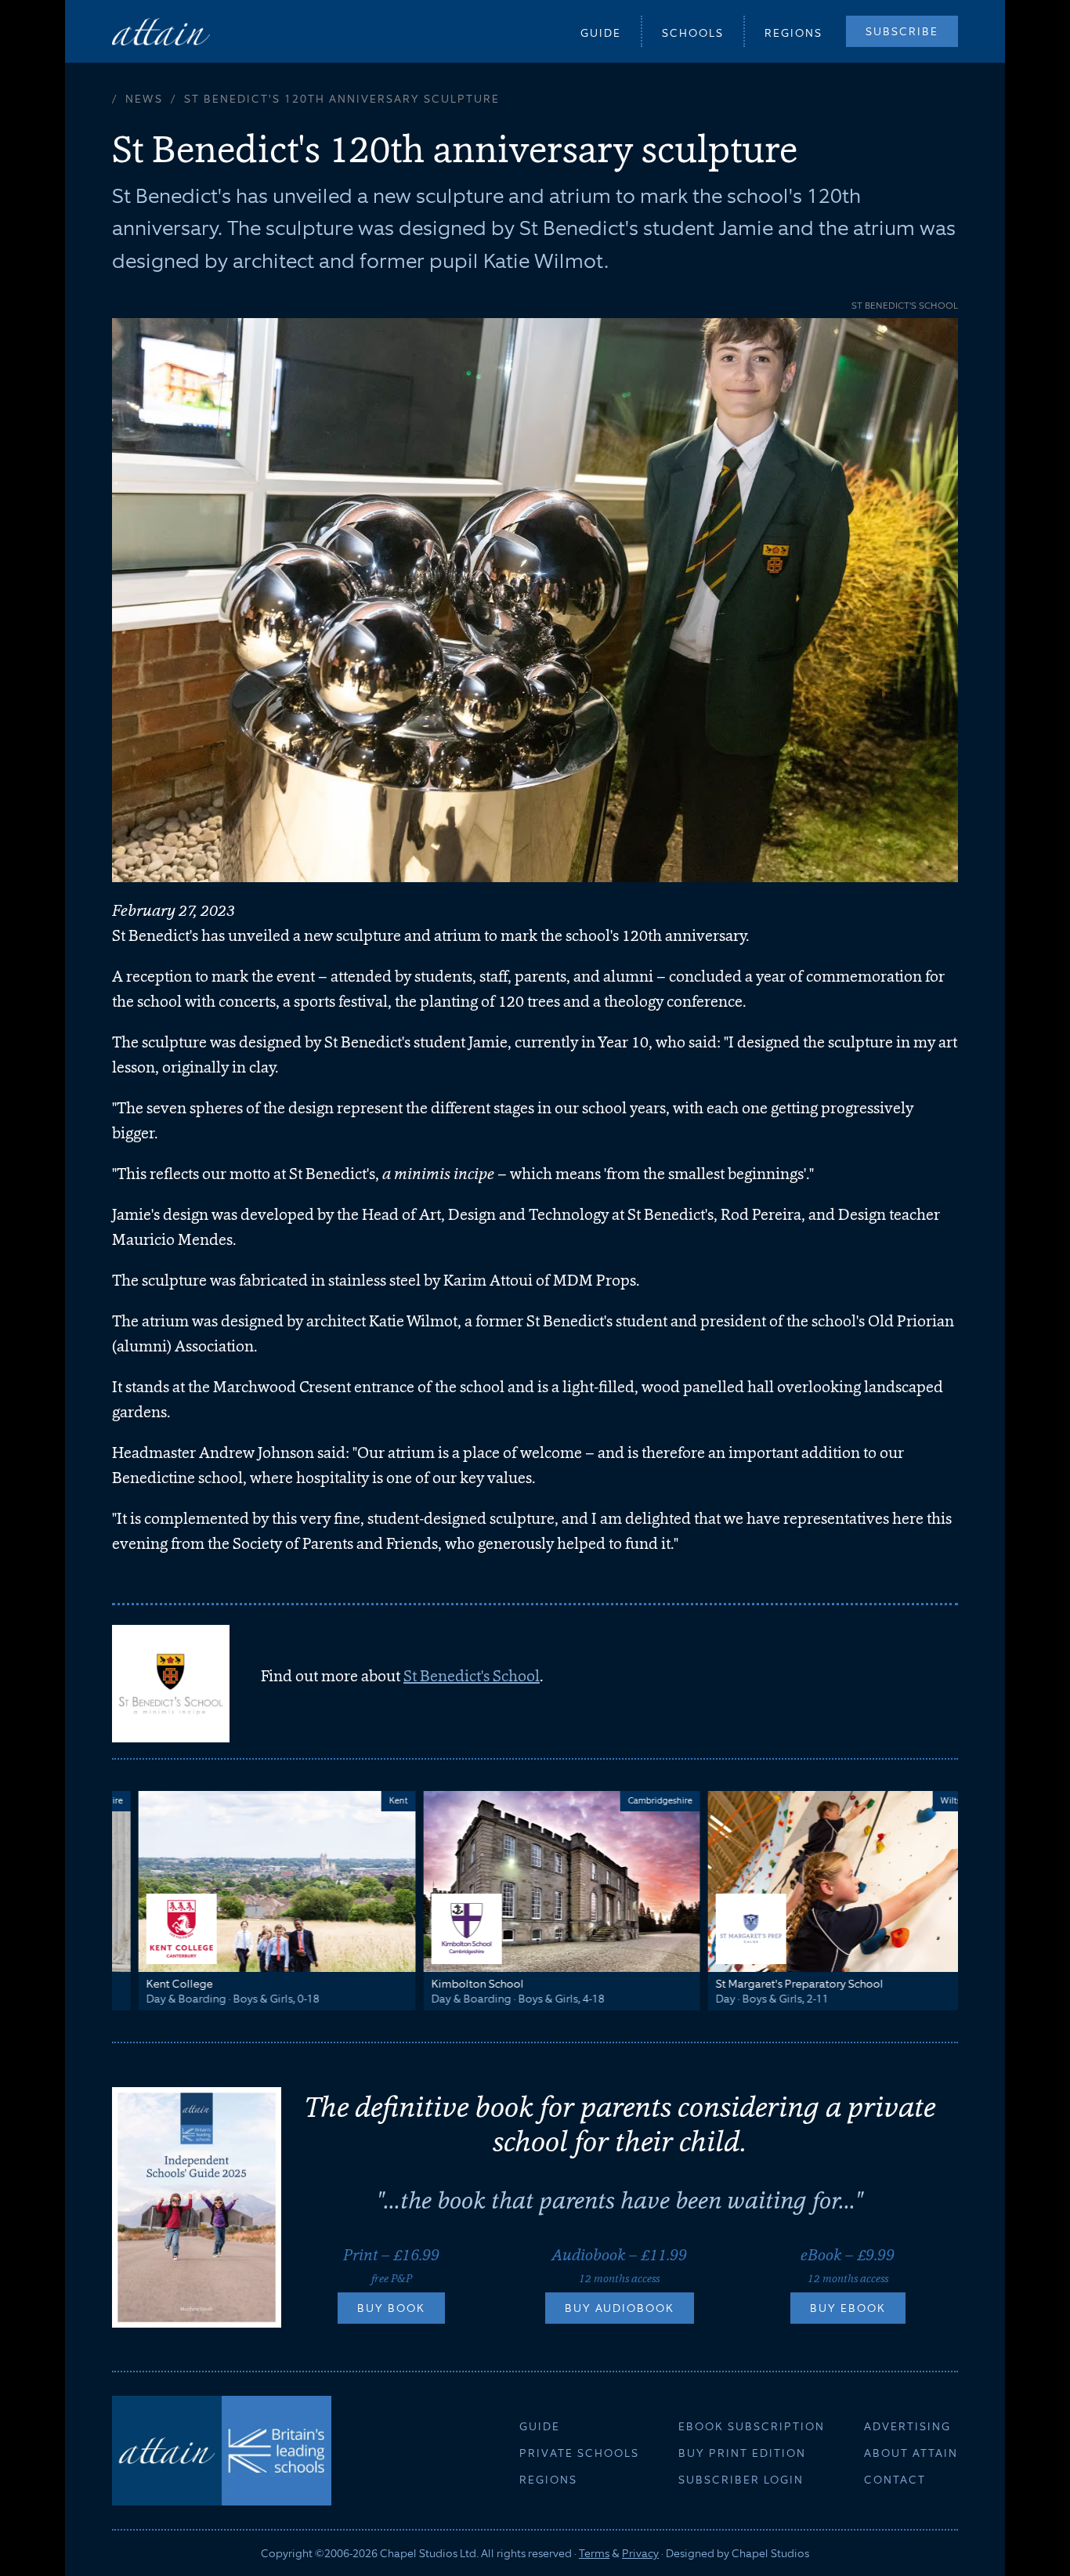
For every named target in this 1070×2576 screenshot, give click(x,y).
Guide (601, 33)
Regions (793, 33)
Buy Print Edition (742, 2453)
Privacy (640, 2553)
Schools (693, 33)
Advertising (907, 2426)
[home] (161, 31)
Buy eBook (848, 2308)
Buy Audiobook (620, 2308)
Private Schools (579, 2453)
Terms (594, 2553)
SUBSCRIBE (902, 31)
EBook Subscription (752, 2426)
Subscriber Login (741, 2480)
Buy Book (391, 2308)
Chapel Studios (770, 2553)
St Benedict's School (472, 1676)
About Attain (911, 2453)
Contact (895, 2480)
